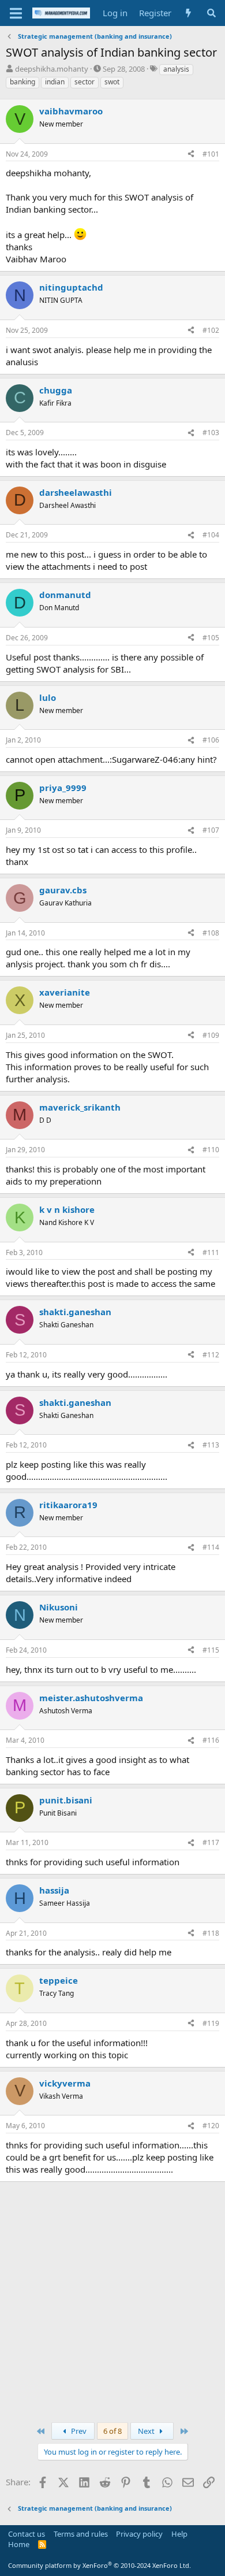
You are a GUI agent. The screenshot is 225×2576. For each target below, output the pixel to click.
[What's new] (188, 13)
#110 (211, 1150)
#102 (211, 330)
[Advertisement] (112, 2300)
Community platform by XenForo (100, 2565)
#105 (211, 638)
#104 (211, 535)
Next (147, 2431)
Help (179, 2534)
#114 (211, 1547)
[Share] (191, 155)
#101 (211, 154)
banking (22, 82)
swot (112, 82)
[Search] (211, 13)
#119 (211, 2023)
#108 (211, 933)
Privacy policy (139, 2534)
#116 (211, 1740)
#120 (211, 2126)
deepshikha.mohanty (52, 69)
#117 (211, 1842)
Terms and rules (81, 2534)
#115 (211, 1650)
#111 (211, 1252)
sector (85, 82)
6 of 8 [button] (112, 2431)
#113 (211, 1445)
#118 (211, 1933)
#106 (211, 740)
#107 (211, 830)
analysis (176, 69)
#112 (211, 1355)
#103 (211, 433)
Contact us (27, 2534)
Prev (78, 2431)
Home (19, 2544)
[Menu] (16, 13)
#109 (211, 1035)
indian (55, 82)
